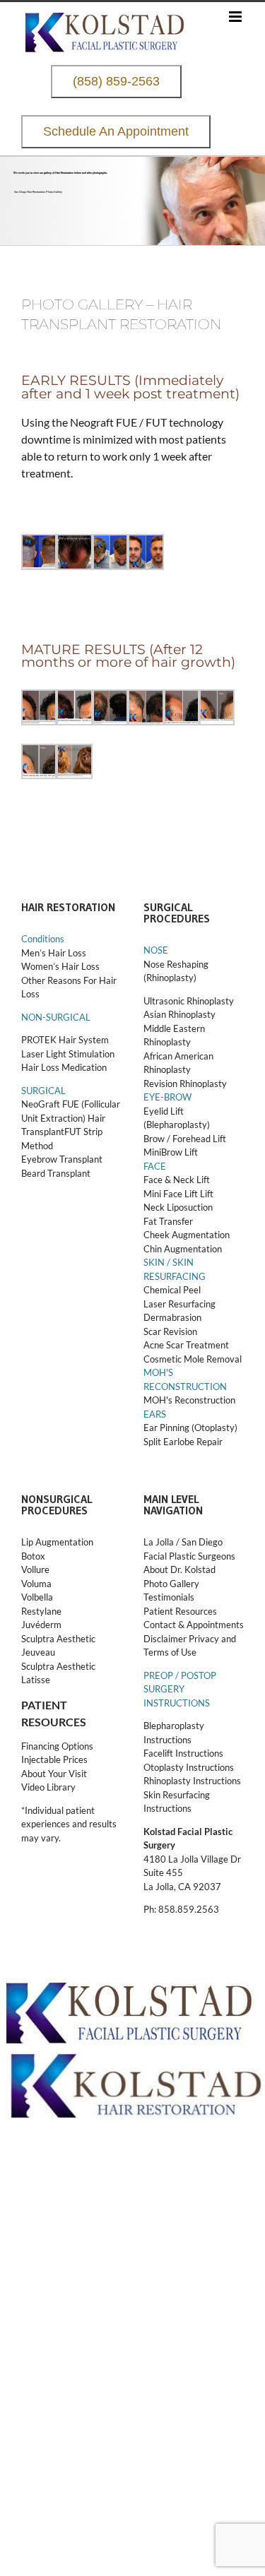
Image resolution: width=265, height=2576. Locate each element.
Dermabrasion (172, 1317)
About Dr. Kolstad (179, 1569)
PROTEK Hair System (65, 1040)
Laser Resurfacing (179, 1304)
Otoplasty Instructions (189, 1767)
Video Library (48, 1787)
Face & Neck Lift (177, 1180)
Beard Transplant (56, 1173)
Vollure (35, 1569)
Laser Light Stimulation (68, 1054)
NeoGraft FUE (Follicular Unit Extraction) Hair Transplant (71, 1118)
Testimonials (169, 1597)
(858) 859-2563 (116, 82)
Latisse (36, 1680)
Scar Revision (170, 1331)
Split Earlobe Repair (183, 1442)
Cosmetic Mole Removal (193, 1359)
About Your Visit (54, 1774)
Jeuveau (38, 1652)
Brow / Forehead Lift (185, 1139)
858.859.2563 (189, 1909)
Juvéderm (42, 1625)
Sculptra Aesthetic (58, 1639)
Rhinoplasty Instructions (192, 1781)
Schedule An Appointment (116, 132)
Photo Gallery (171, 1584)
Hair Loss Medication (64, 1067)
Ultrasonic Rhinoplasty (189, 1001)
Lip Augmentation (57, 1542)
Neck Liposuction (178, 1207)
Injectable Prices (54, 1759)
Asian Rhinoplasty (179, 1014)
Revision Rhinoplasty (185, 1084)
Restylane (42, 1611)
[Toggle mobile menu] (236, 17)
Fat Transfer (168, 1221)
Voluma (36, 1584)
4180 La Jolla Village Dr (192, 1859)
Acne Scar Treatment (186, 1345)
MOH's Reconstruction (189, 1400)
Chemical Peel (172, 1290)
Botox (33, 1556)
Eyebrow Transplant (62, 1159)
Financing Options (57, 1746)
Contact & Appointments (194, 1625)
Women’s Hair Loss (60, 966)
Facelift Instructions (183, 1753)
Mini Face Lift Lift (178, 1194)
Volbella (37, 1597)
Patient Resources (180, 1611)
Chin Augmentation (183, 1249)
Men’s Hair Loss (54, 953)
